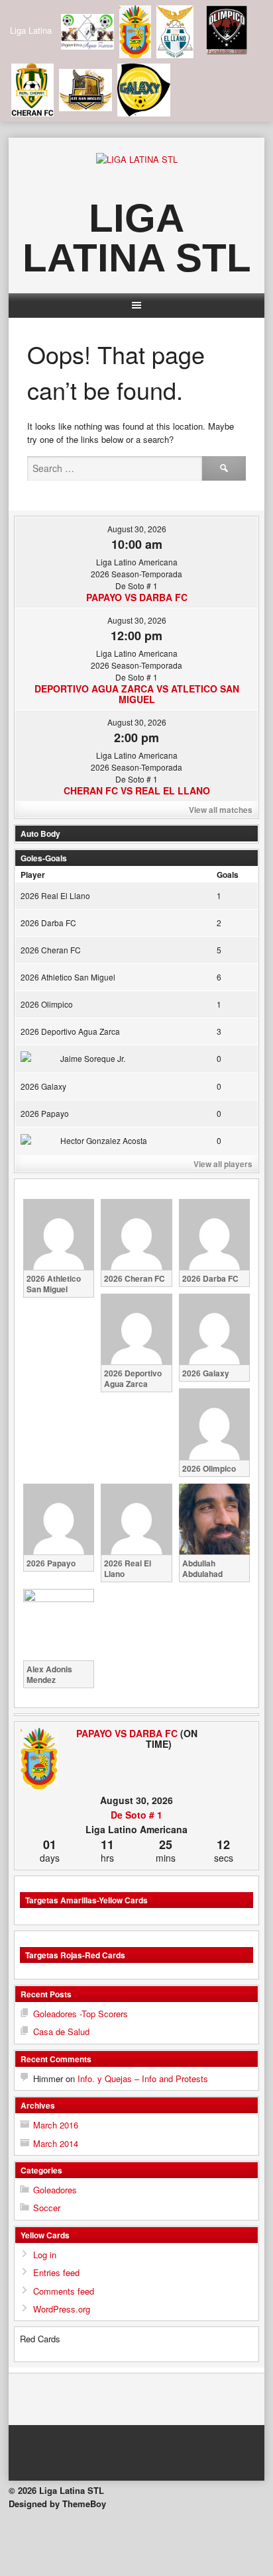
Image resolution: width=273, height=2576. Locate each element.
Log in (45, 2255)
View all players (223, 1164)
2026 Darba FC (48, 923)
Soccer (47, 2208)
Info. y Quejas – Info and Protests (143, 2078)
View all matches (221, 810)
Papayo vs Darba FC (137, 597)
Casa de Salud (61, 2031)
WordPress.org (62, 2309)
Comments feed (64, 2291)
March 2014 (56, 2143)
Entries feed (56, 2272)
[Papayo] (39, 1759)
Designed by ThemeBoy (57, 2504)
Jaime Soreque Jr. (93, 1058)
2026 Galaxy (43, 1086)
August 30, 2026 (137, 529)
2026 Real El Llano (55, 895)
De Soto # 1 (136, 1815)
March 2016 (56, 2125)
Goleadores (55, 2190)
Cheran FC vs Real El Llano (137, 790)
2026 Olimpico (47, 1004)
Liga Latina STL (137, 238)
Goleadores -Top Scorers (81, 2014)
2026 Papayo (45, 1113)
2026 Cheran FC (51, 950)
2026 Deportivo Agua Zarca (70, 1031)
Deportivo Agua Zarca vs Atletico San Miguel (137, 694)
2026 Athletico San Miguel (68, 977)
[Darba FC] (234, 1733)
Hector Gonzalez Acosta (104, 1140)
